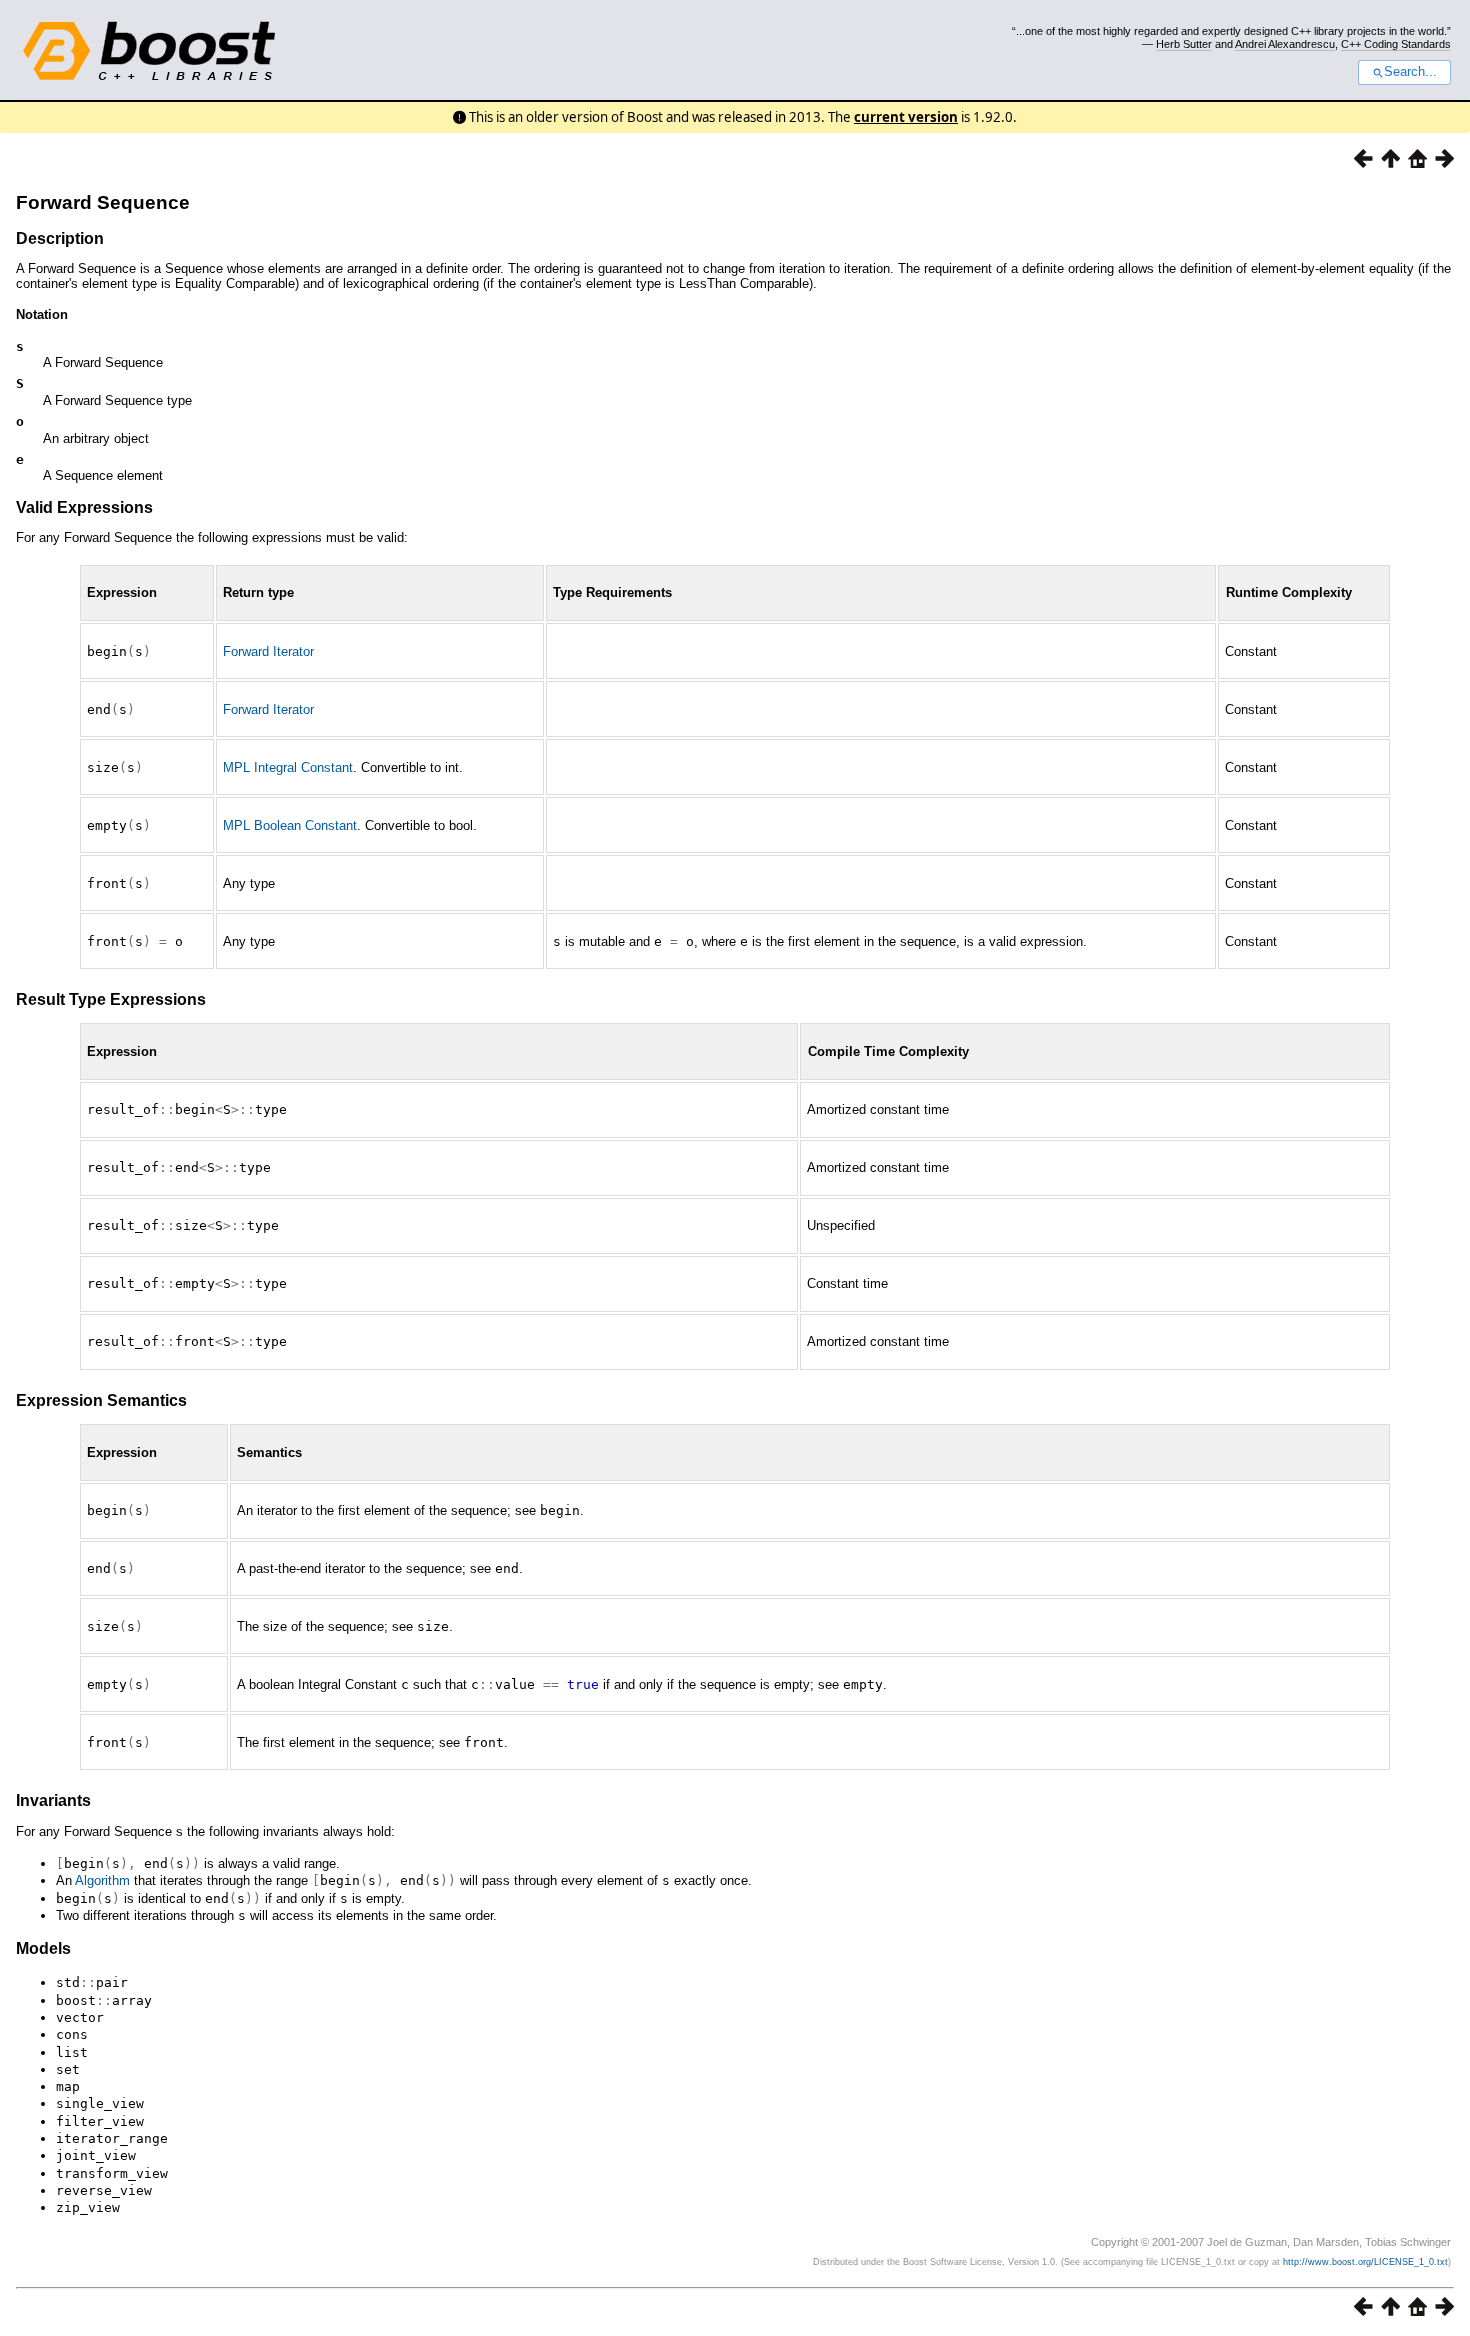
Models (43, 1948)
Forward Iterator (268, 651)
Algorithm (102, 1880)
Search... (1410, 72)
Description (60, 238)
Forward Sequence (103, 202)
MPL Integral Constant (288, 767)
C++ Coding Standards (1396, 44)
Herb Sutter (1184, 44)
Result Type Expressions (111, 999)
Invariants (53, 1800)
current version (906, 117)
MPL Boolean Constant (290, 825)
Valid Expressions (84, 507)
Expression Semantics (101, 1400)
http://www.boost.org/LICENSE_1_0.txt (1365, 2262)
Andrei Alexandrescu (1285, 44)
